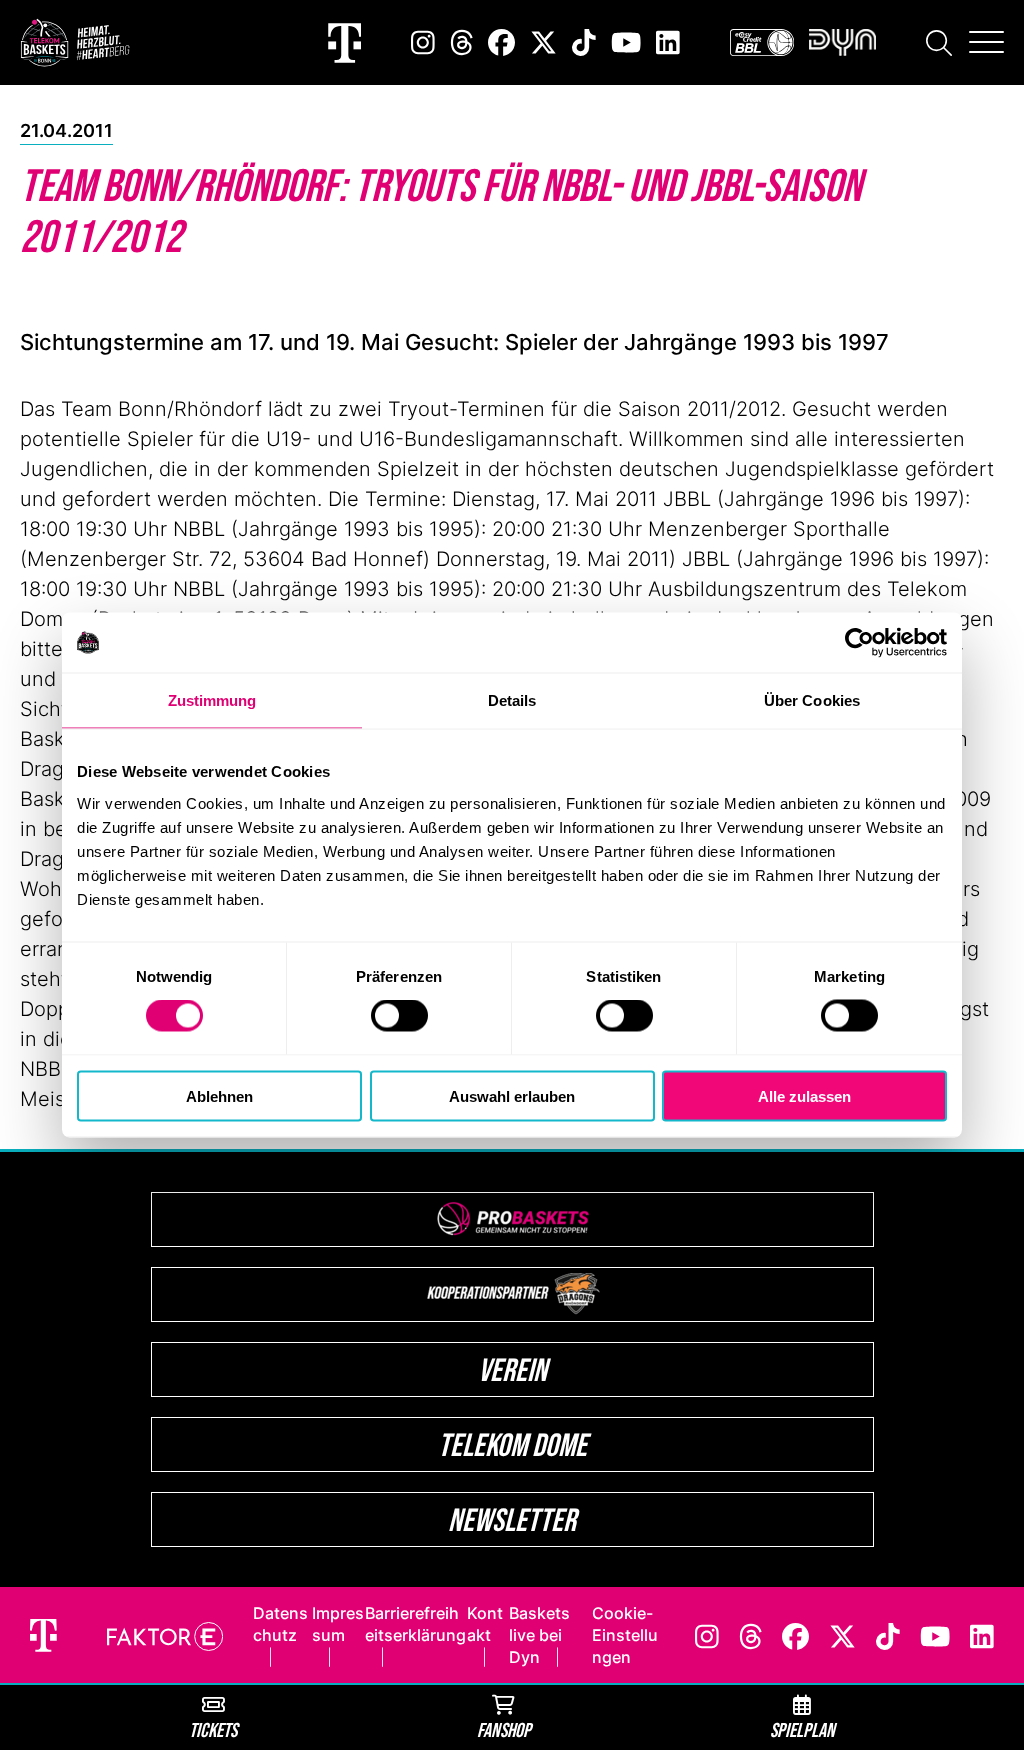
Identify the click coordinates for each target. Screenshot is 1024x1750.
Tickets (213, 1729)
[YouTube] (626, 42)
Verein (512, 1369)
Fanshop (504, 1729)
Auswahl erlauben (512, 1095)
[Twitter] (543, 42)
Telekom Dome (512, 1444)
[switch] (399, 1016)
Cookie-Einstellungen (625, 1635)
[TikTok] (584, 42)
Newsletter (512, 1519)
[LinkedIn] (668, 42)
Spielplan (802, 1729)
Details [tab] (512, 700)
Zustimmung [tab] (212, 700)
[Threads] (462, 42)
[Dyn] (842, 42)
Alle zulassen (804, 1095)
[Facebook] (501, 42)
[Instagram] (423, 42)
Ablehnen (219, 1095)
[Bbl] (762, 42)
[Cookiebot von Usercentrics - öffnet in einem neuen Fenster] (859, 643)
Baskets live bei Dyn (539, 1635)
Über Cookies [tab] (812, 700)
